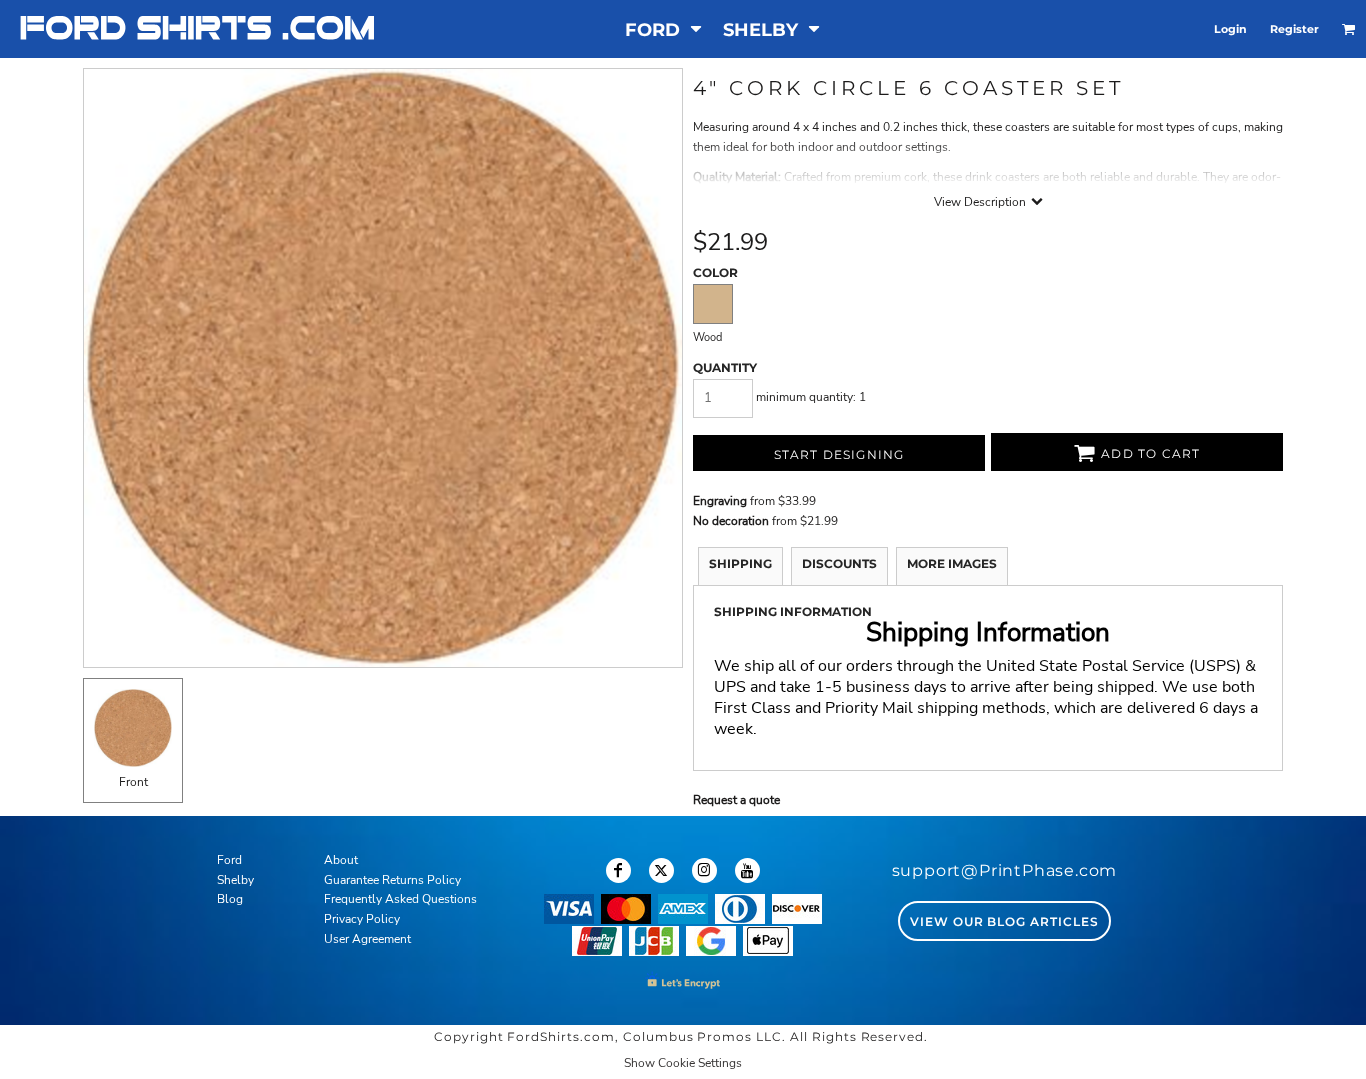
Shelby (235, 880)
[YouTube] (747, 870)
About (341, 860)
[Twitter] (661, 870)
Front (133, 782)
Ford (229, 860)
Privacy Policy (362, 919)
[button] (664, 29)
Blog (230, 899)
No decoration (731, 521)
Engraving (720, 501)
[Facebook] (618, 870)
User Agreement (367, 939)
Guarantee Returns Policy (392, 880)
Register (1294, 29)
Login (1230, 29)
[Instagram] (704, 870)
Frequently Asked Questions (400, 899)
